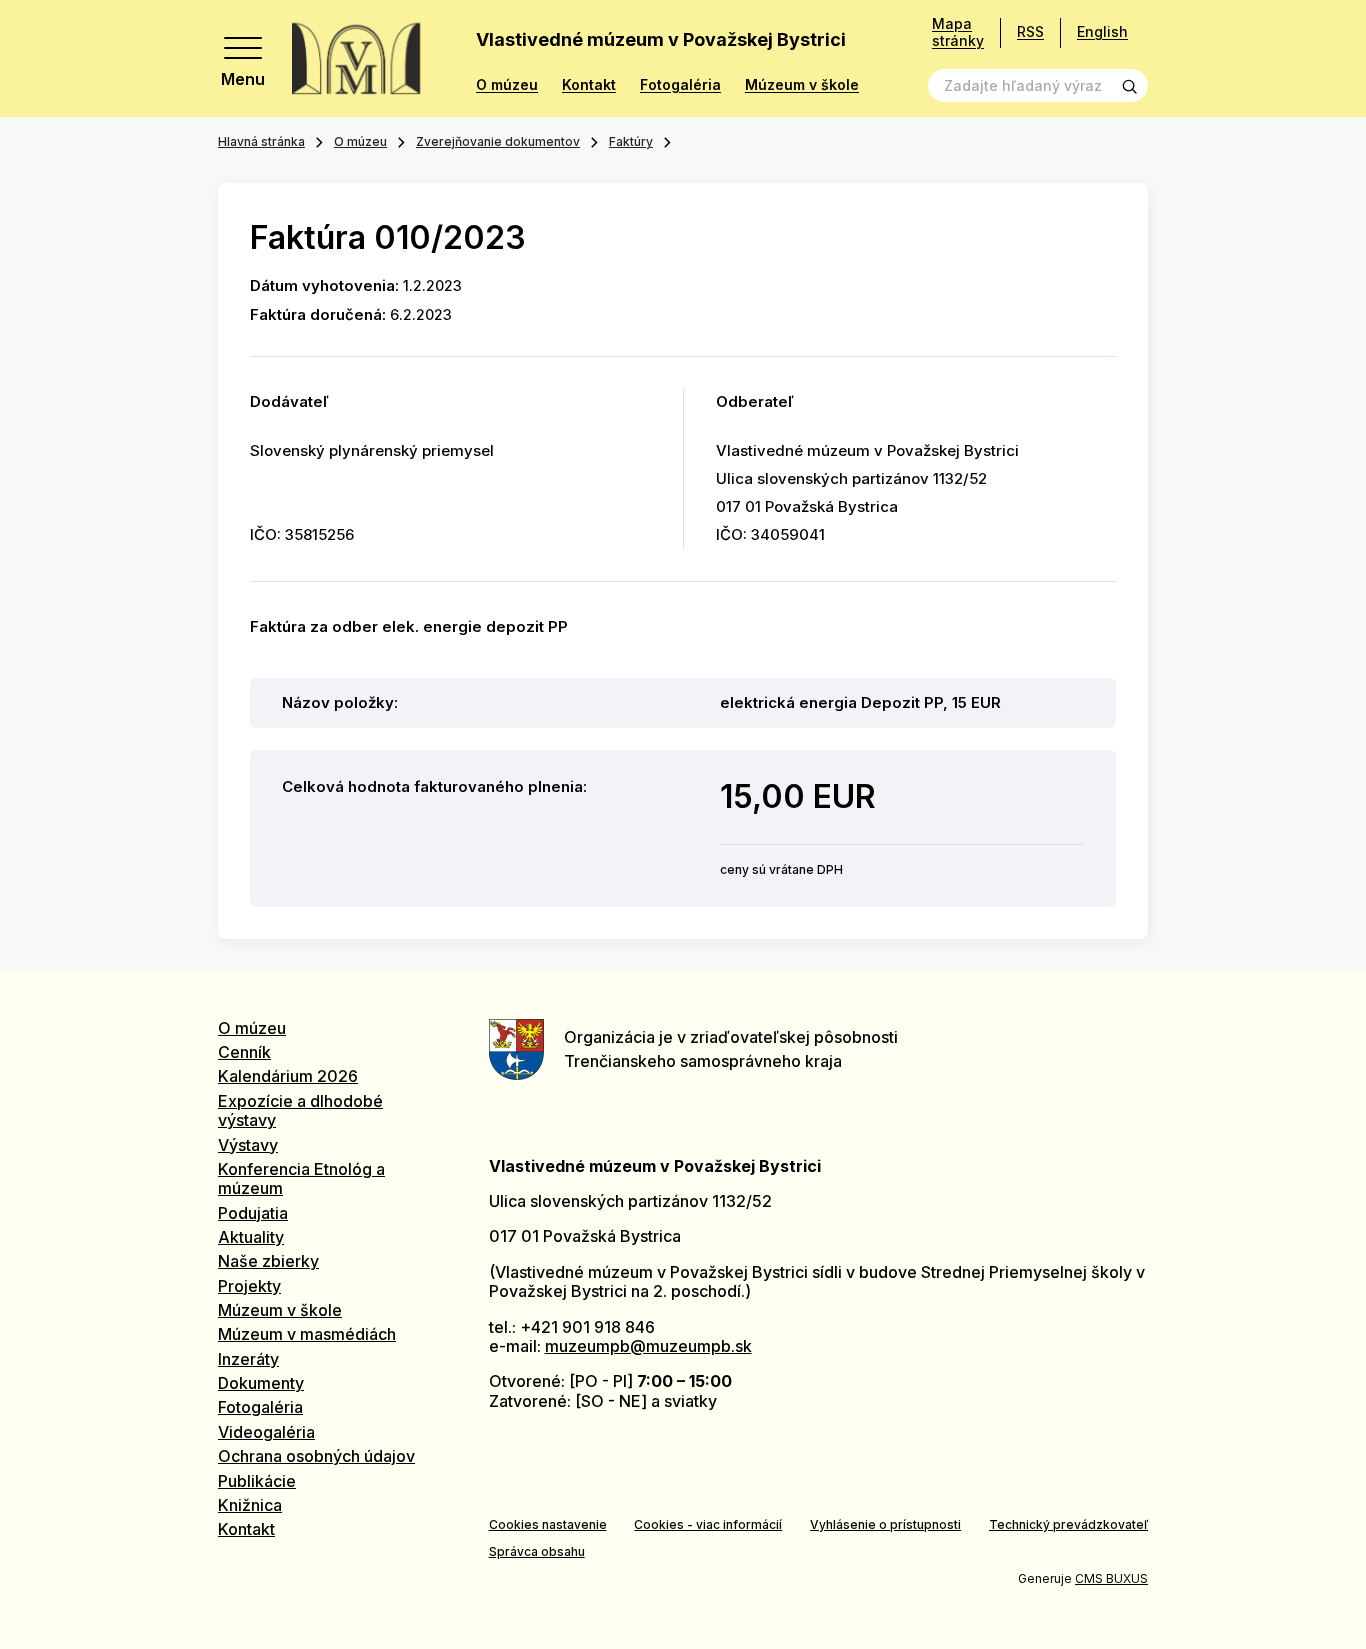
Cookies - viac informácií (708, 1524)
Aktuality (251, 1237)
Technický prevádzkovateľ (1068, 1524)
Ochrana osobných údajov (316, 1456)
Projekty (249, 1286)
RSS (1030, 31)
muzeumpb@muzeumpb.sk (648, 1346)
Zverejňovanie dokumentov (498, 141)
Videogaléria (266, 1432)
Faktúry (631, 141)
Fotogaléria (680, 85)
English (1102, 31)
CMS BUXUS (1111, 1578)
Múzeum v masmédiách (307, 1334)
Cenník (244, 1052)
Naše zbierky (268, 1261)
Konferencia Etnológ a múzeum (301, 1178)
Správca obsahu (537, 1551)
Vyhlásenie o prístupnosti (885, 1524)
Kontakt (589, 85)
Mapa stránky (958, 32)
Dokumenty (261, 1383)
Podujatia (253, 1213)
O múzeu (507, 85)
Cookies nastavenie (548, 1524)
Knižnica (250, 1505)
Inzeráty (248, 1359)
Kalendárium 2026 (288, 1076)
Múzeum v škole (802, 85)
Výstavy (248, 1145)
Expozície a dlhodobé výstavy (300, 1110)
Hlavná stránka (261, 141)
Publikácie (257, 1481)
